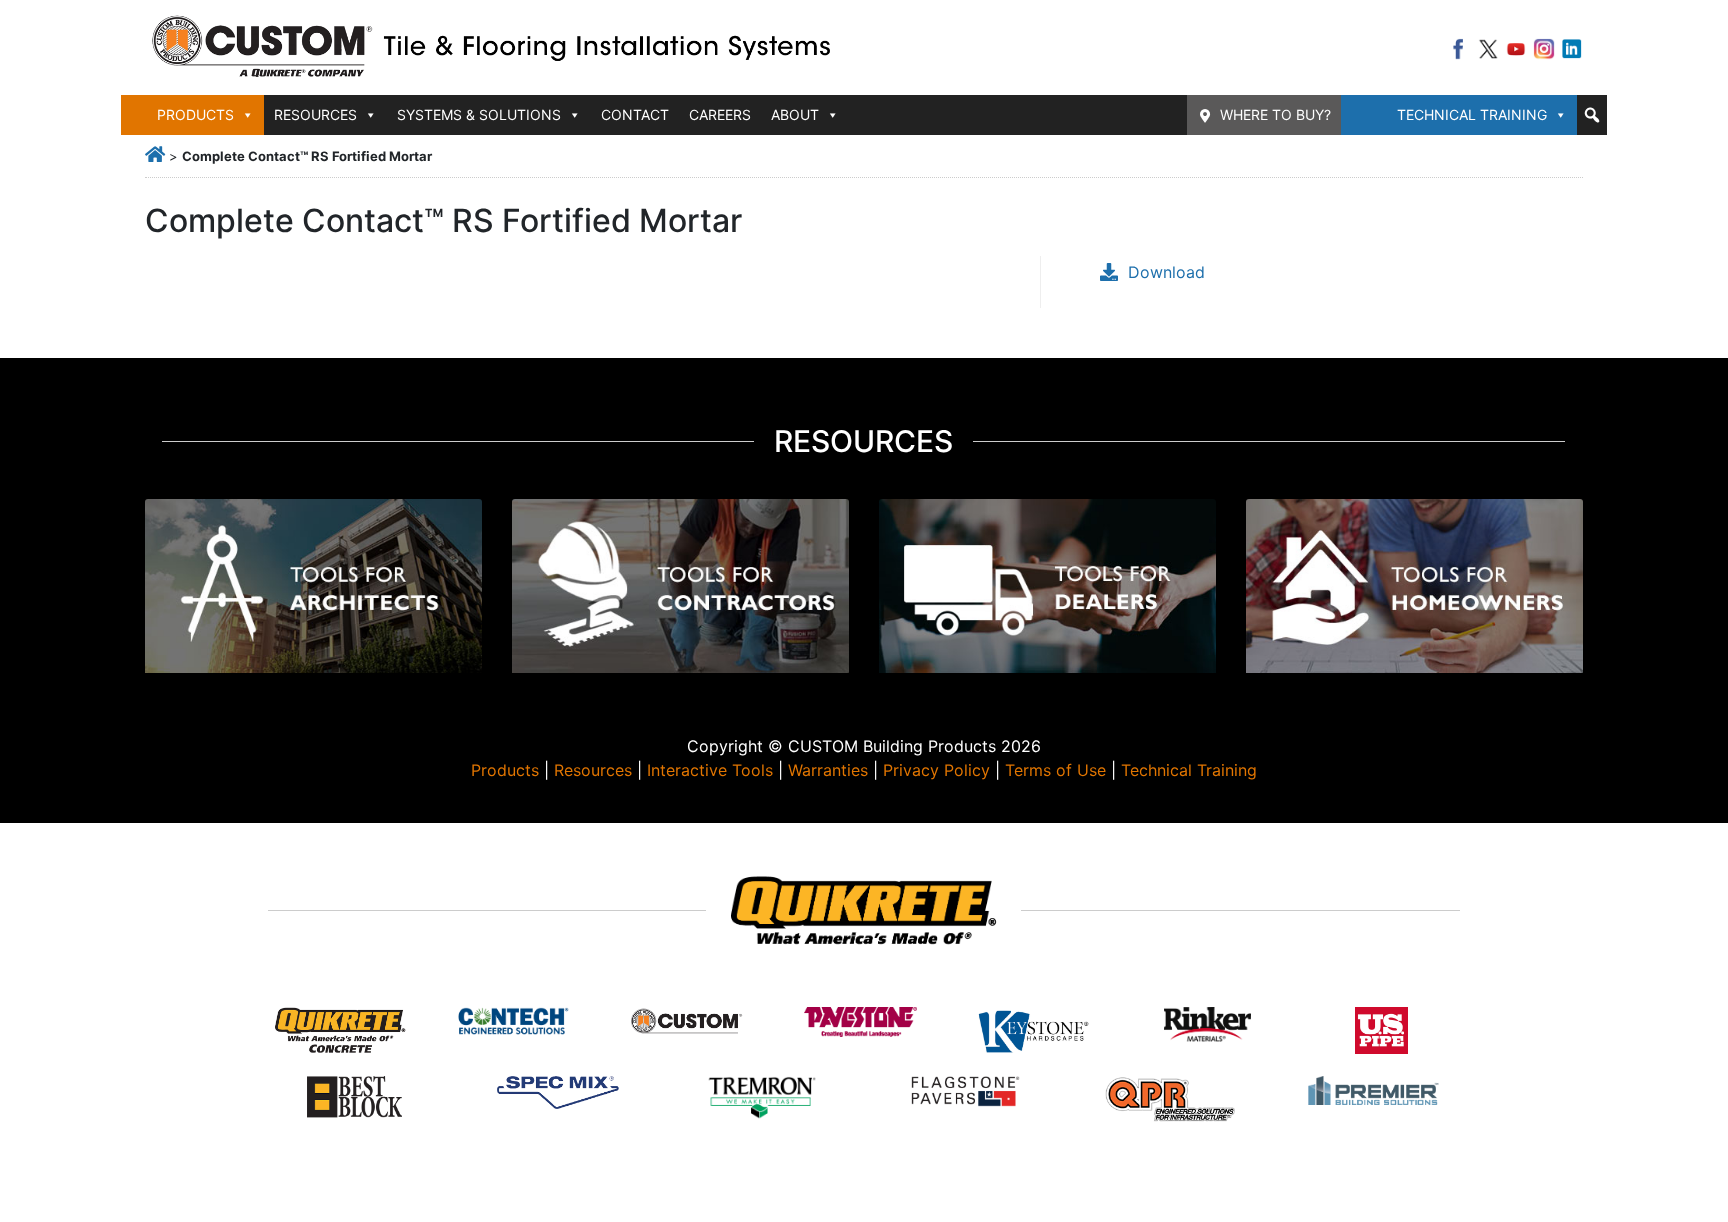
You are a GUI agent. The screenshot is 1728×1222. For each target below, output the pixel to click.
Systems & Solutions (479, 114)
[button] (1592, 115)
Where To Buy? (1275, 114)
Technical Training (1472, 114)
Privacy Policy (936, 770)
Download (1166, 272)
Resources (593, 770)
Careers (720, 114)
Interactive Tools (710, 770)
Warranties (828, 770)
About (795, 114)
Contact (635, 114)
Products (505, 770)
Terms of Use (1055, 770)
